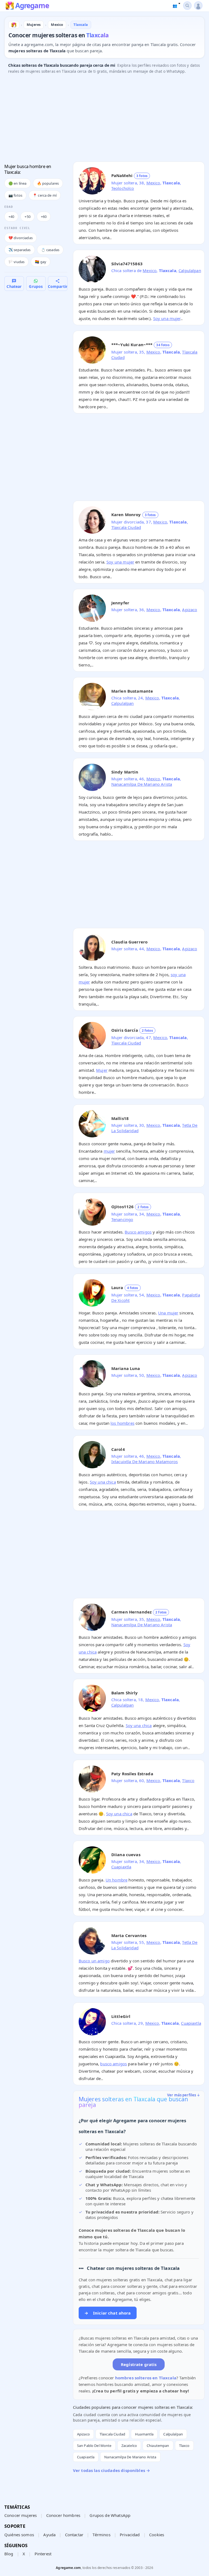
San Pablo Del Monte (94, 2446)
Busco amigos (138, 1232)
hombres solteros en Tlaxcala (146, 2378)
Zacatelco (129, 2446)
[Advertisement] (104, 119)
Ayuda (49, 2535)
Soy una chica (103, 1482)
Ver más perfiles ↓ (184, 2095)
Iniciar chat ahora (108, 2313)
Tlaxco (188, 1780)
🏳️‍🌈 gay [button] (41, 262)
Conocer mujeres (21, 2515)
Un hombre (116, 1880)
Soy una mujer (167, 318)
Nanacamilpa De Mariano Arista (142, 784)
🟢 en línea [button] (18, 183)
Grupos (36, 286)
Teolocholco (123, 188)
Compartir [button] (58, 286)
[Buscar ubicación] (187, 6)
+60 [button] (44, 217)
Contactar (74, 2535)
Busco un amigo (94, 1961)
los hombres (122, 1423)
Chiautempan (158, 2446)
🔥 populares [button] (48, 183)
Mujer (102, 1070)
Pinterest (43, 2554)
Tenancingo (122, 1219)
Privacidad (130, 2535)
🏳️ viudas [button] (16, 262)
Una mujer (168, 1313)
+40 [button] (11, 217)
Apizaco (190, 610)
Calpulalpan (190, 270)
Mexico (153, 183)
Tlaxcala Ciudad (126, 527)
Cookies (157, 2535)
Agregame (32, 6)
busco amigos (113, 2064)
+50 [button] (27, 217)
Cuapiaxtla (121, 1867)
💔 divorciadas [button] (21, 238)
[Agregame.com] (14, 25)
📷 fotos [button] (15, 195)
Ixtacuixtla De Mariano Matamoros (145, 1461)
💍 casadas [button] (50, 250)
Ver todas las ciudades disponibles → (111, 2470)
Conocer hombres (63, 2515)
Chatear (14, 286)
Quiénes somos (19, 2535)
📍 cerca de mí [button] (45, 195)
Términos (101, 2535)
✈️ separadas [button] (20, 250)
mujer (109, 1151)
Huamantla (144, 2434)
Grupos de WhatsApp (110, 2515)
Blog (9, 2554)
